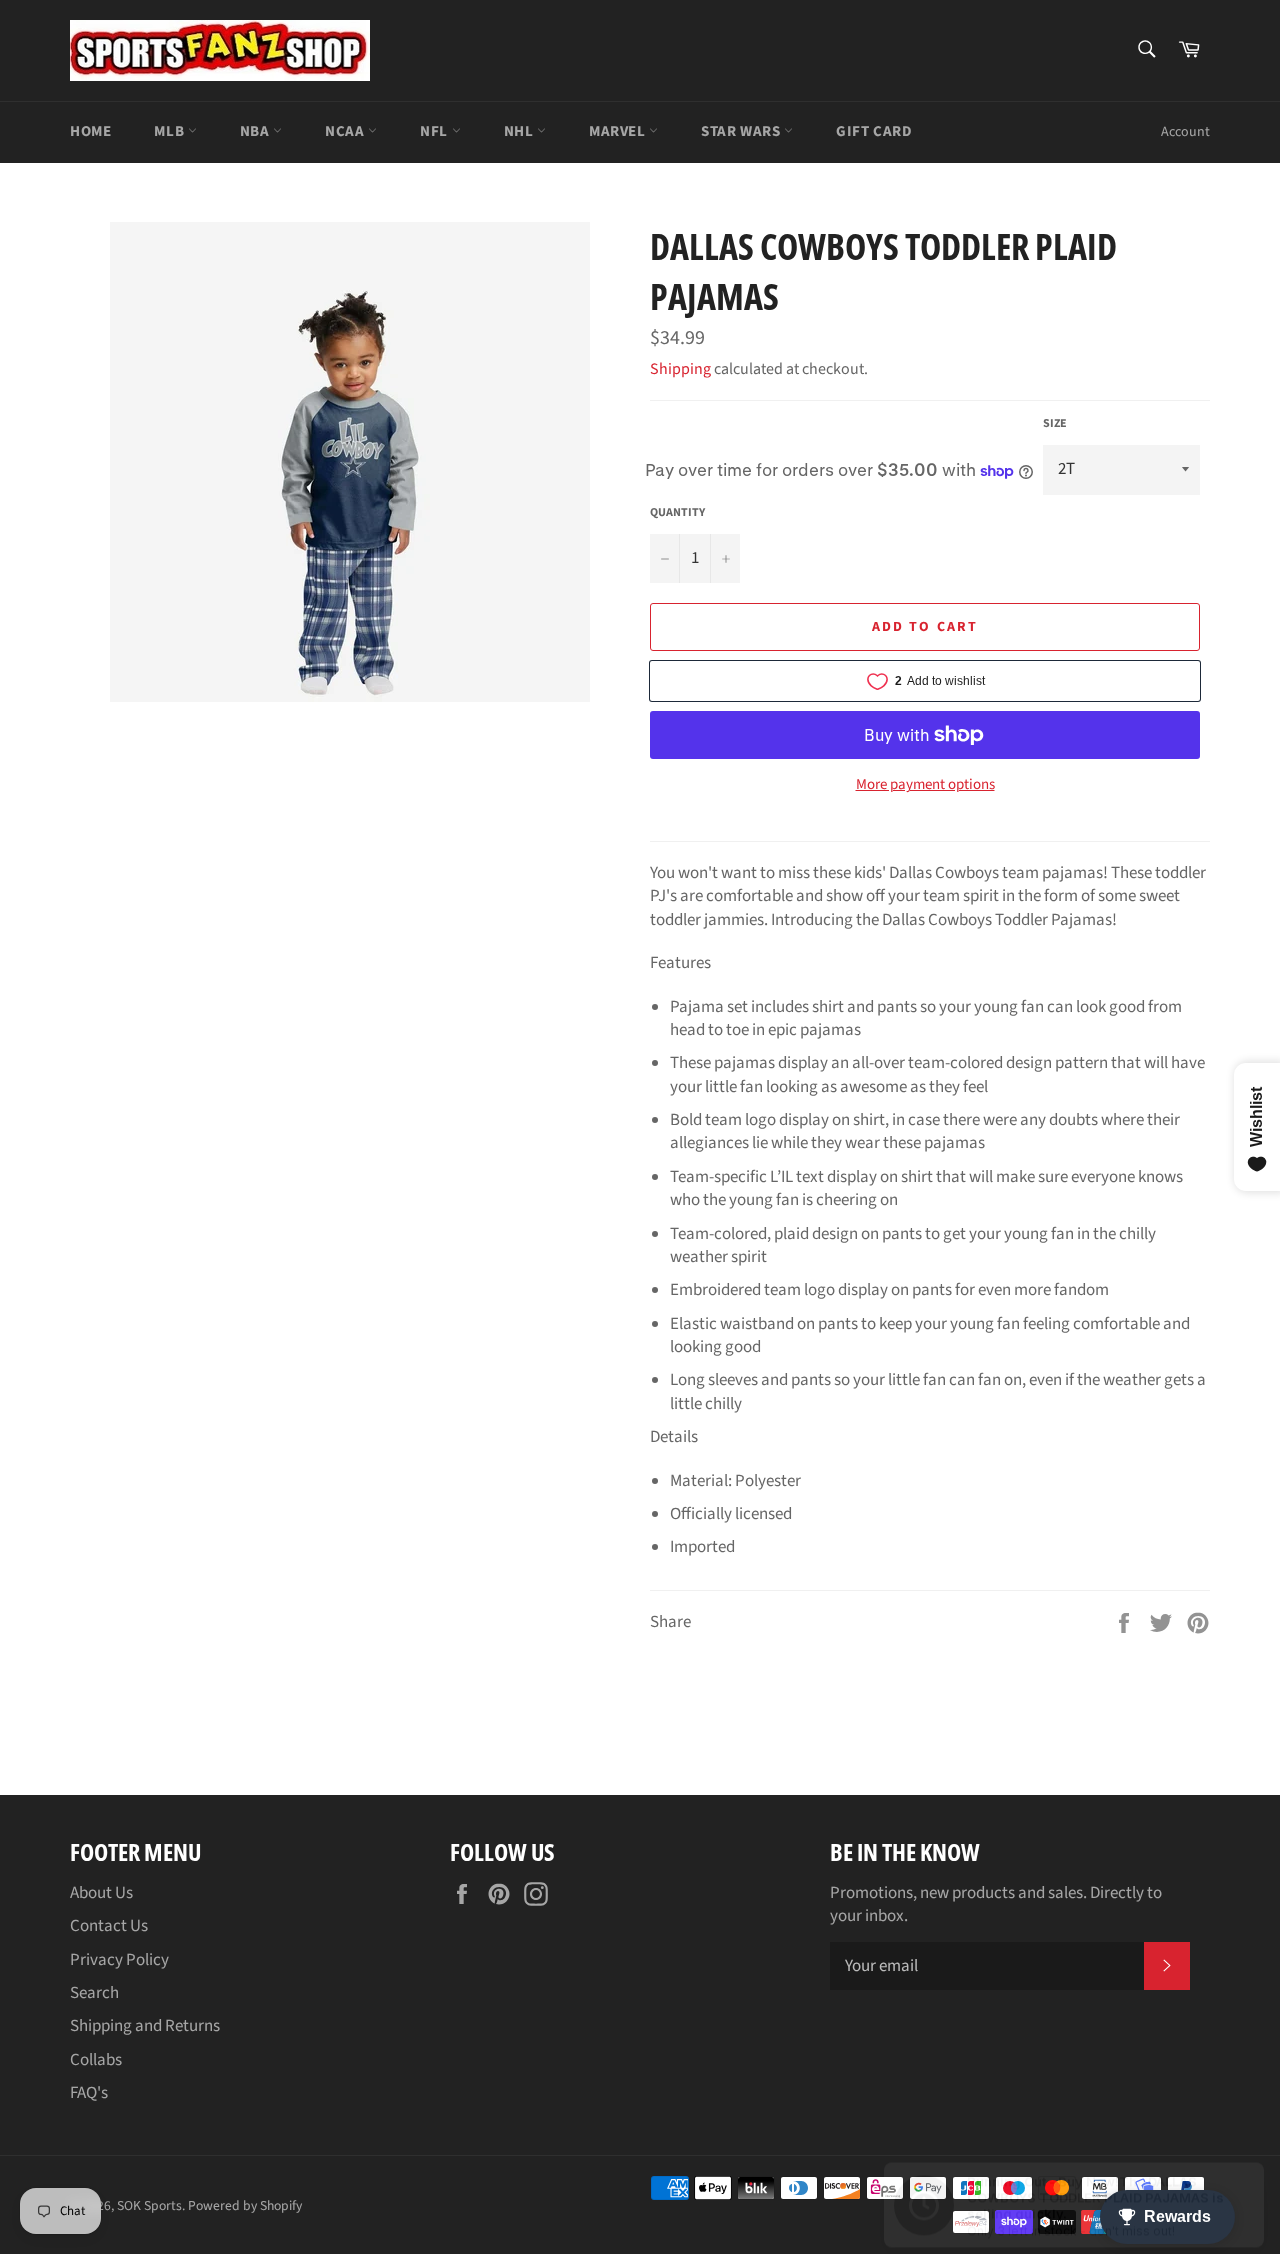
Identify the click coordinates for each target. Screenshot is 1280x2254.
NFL (435, 131)
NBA (256, 131)
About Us (101, 1893)
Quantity (677, 513)
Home (90, 131)
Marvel (619, 131)
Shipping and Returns (145, 2026)
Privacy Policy (119, 1960)
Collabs (96, 2060)
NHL (520, 131)
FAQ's (89, 2093)
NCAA (346, 131)
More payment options (925, 785)
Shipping (680, 369)
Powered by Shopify (245, 2205)
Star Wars (742, 131)
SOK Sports (149, 2205)
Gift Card (874, 131)
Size (1055, 424)
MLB (170, 131)
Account (1185, 132)
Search (94, 1993)
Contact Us (109, 1926)
